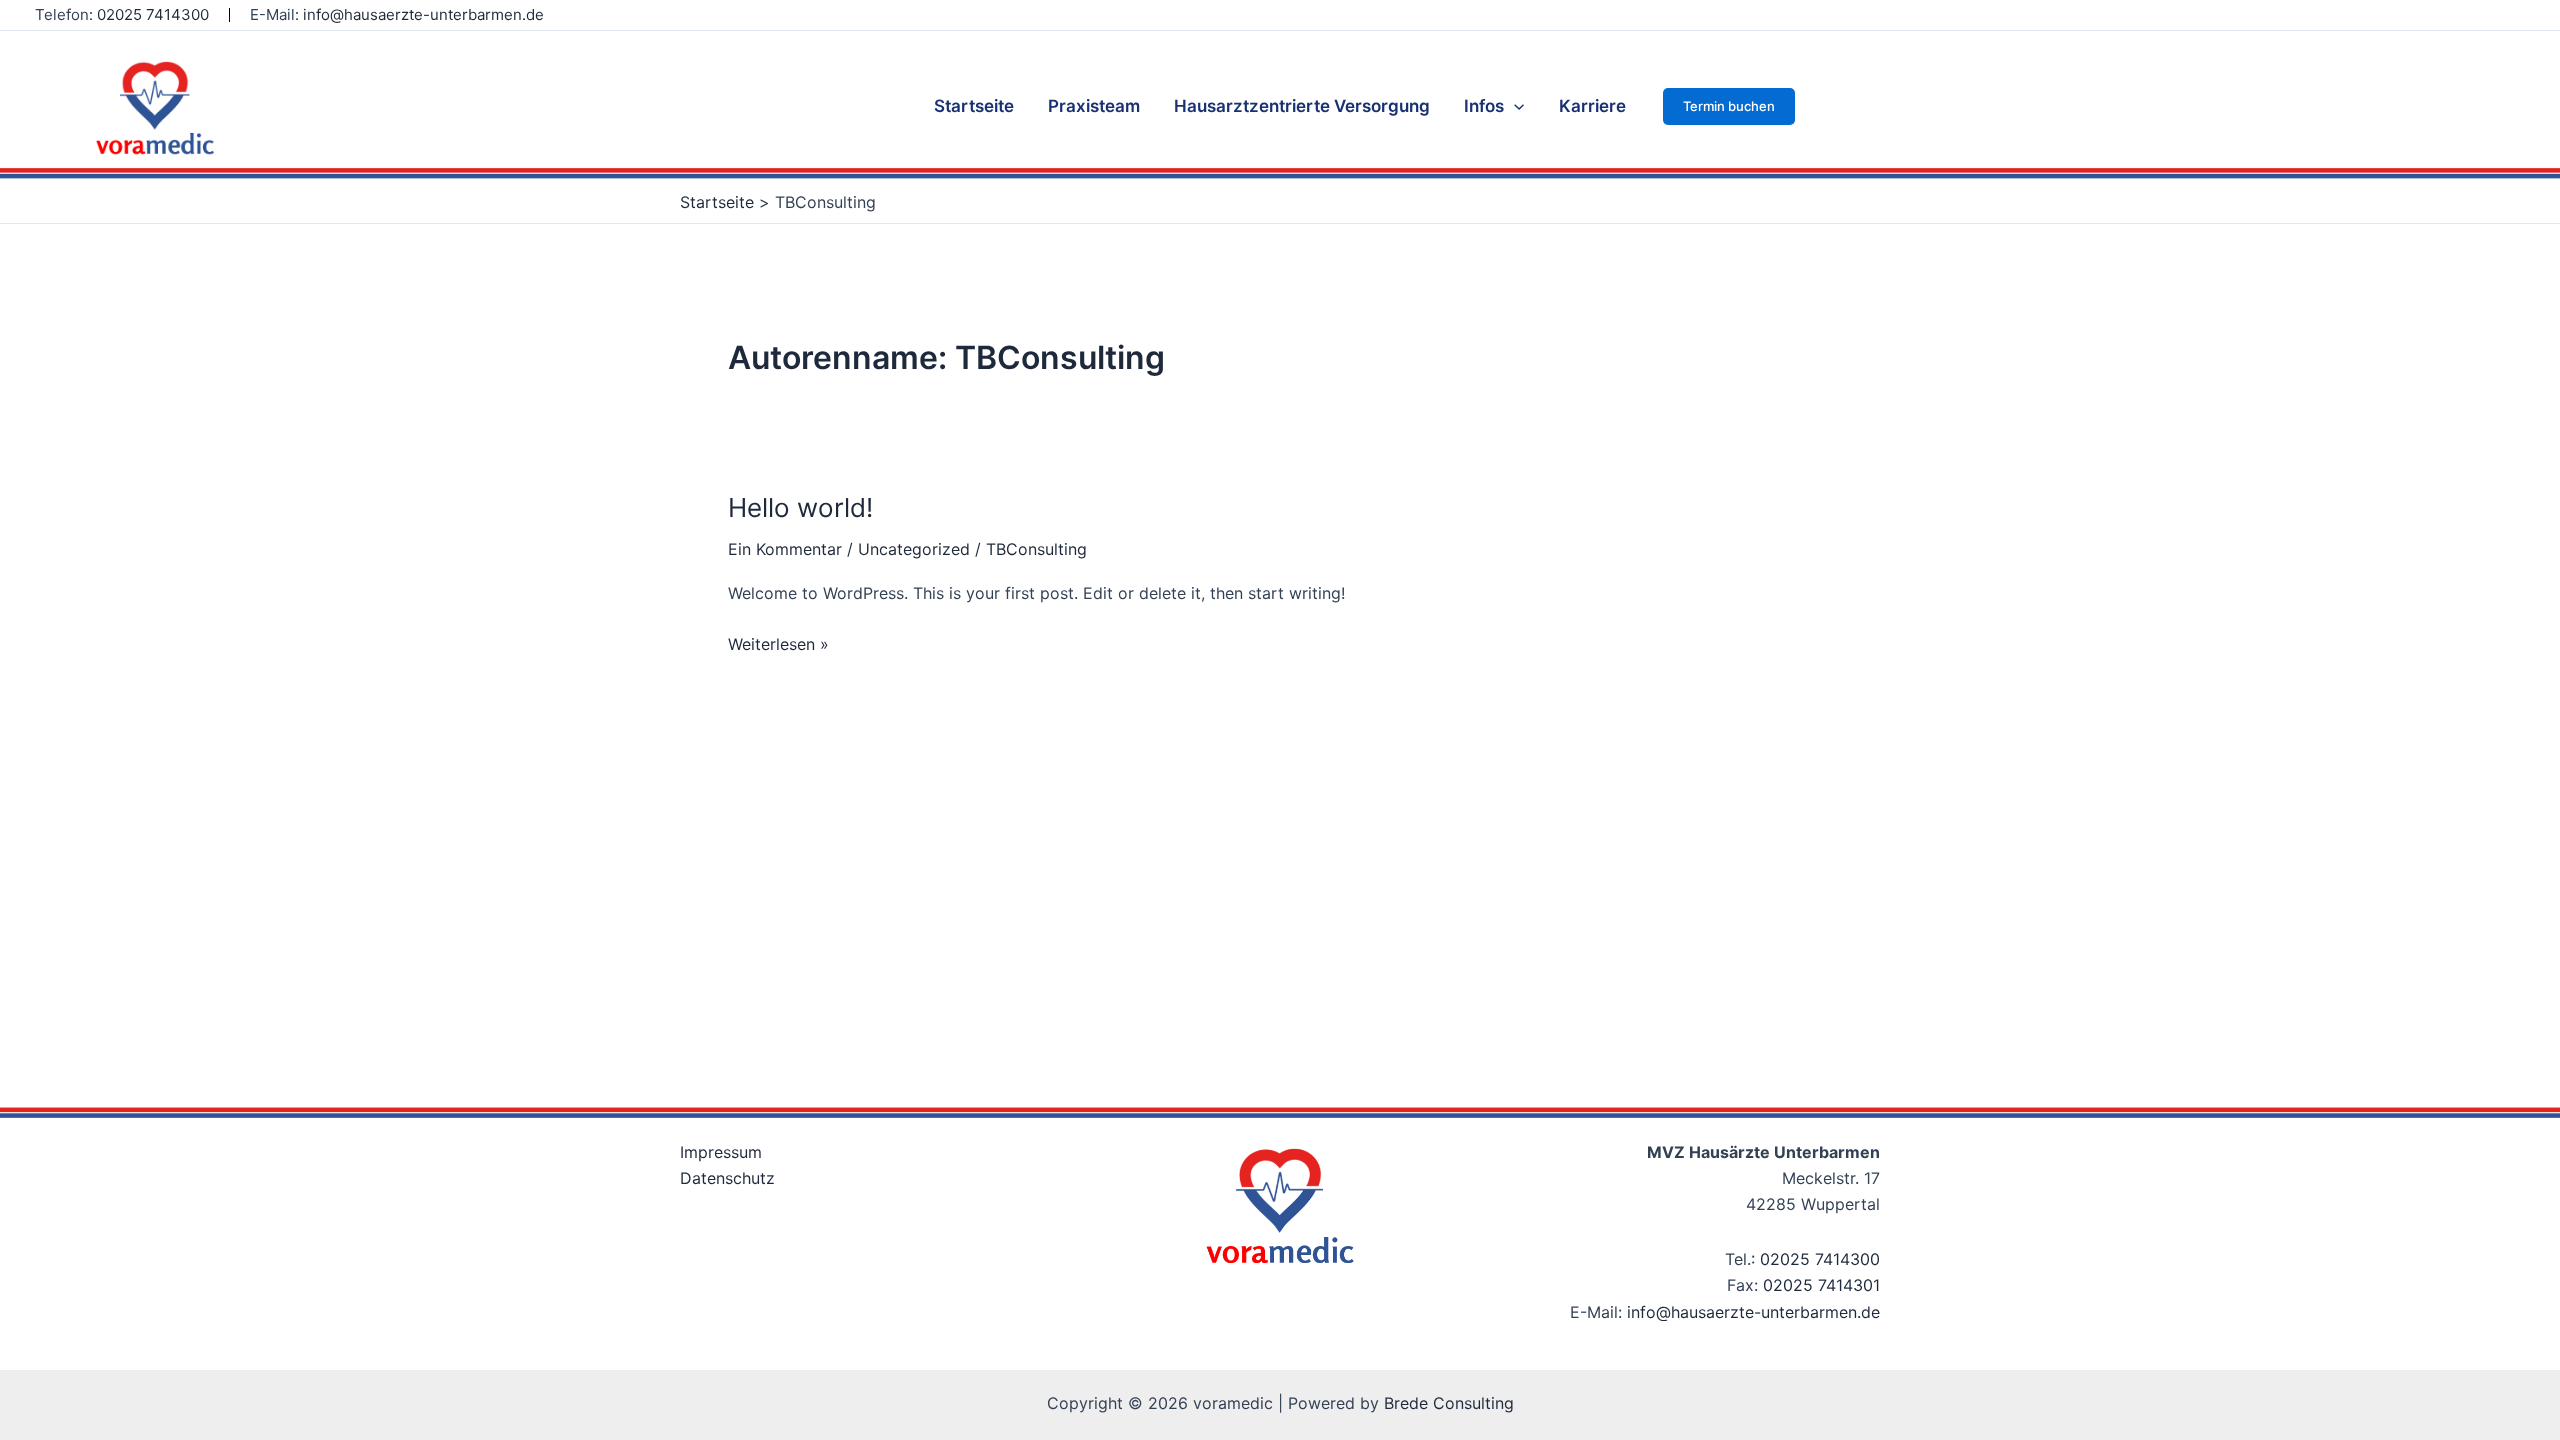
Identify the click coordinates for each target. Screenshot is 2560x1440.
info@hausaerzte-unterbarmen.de (423, 14)
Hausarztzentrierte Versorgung (1302, 106)
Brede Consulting (1449, 1403)
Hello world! (800, 507)
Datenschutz (727, 1178)
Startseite (974, 106)
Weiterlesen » (778, 642)
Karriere (1592, 106)
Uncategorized (914, 549)
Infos (1484, 106)
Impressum (721, 1152)
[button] (1729, 106)
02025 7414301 (1821, 1285)
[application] (1514, 106)
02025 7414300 (153, 14)
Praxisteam (1094, 106)
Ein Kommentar (785, 549)
